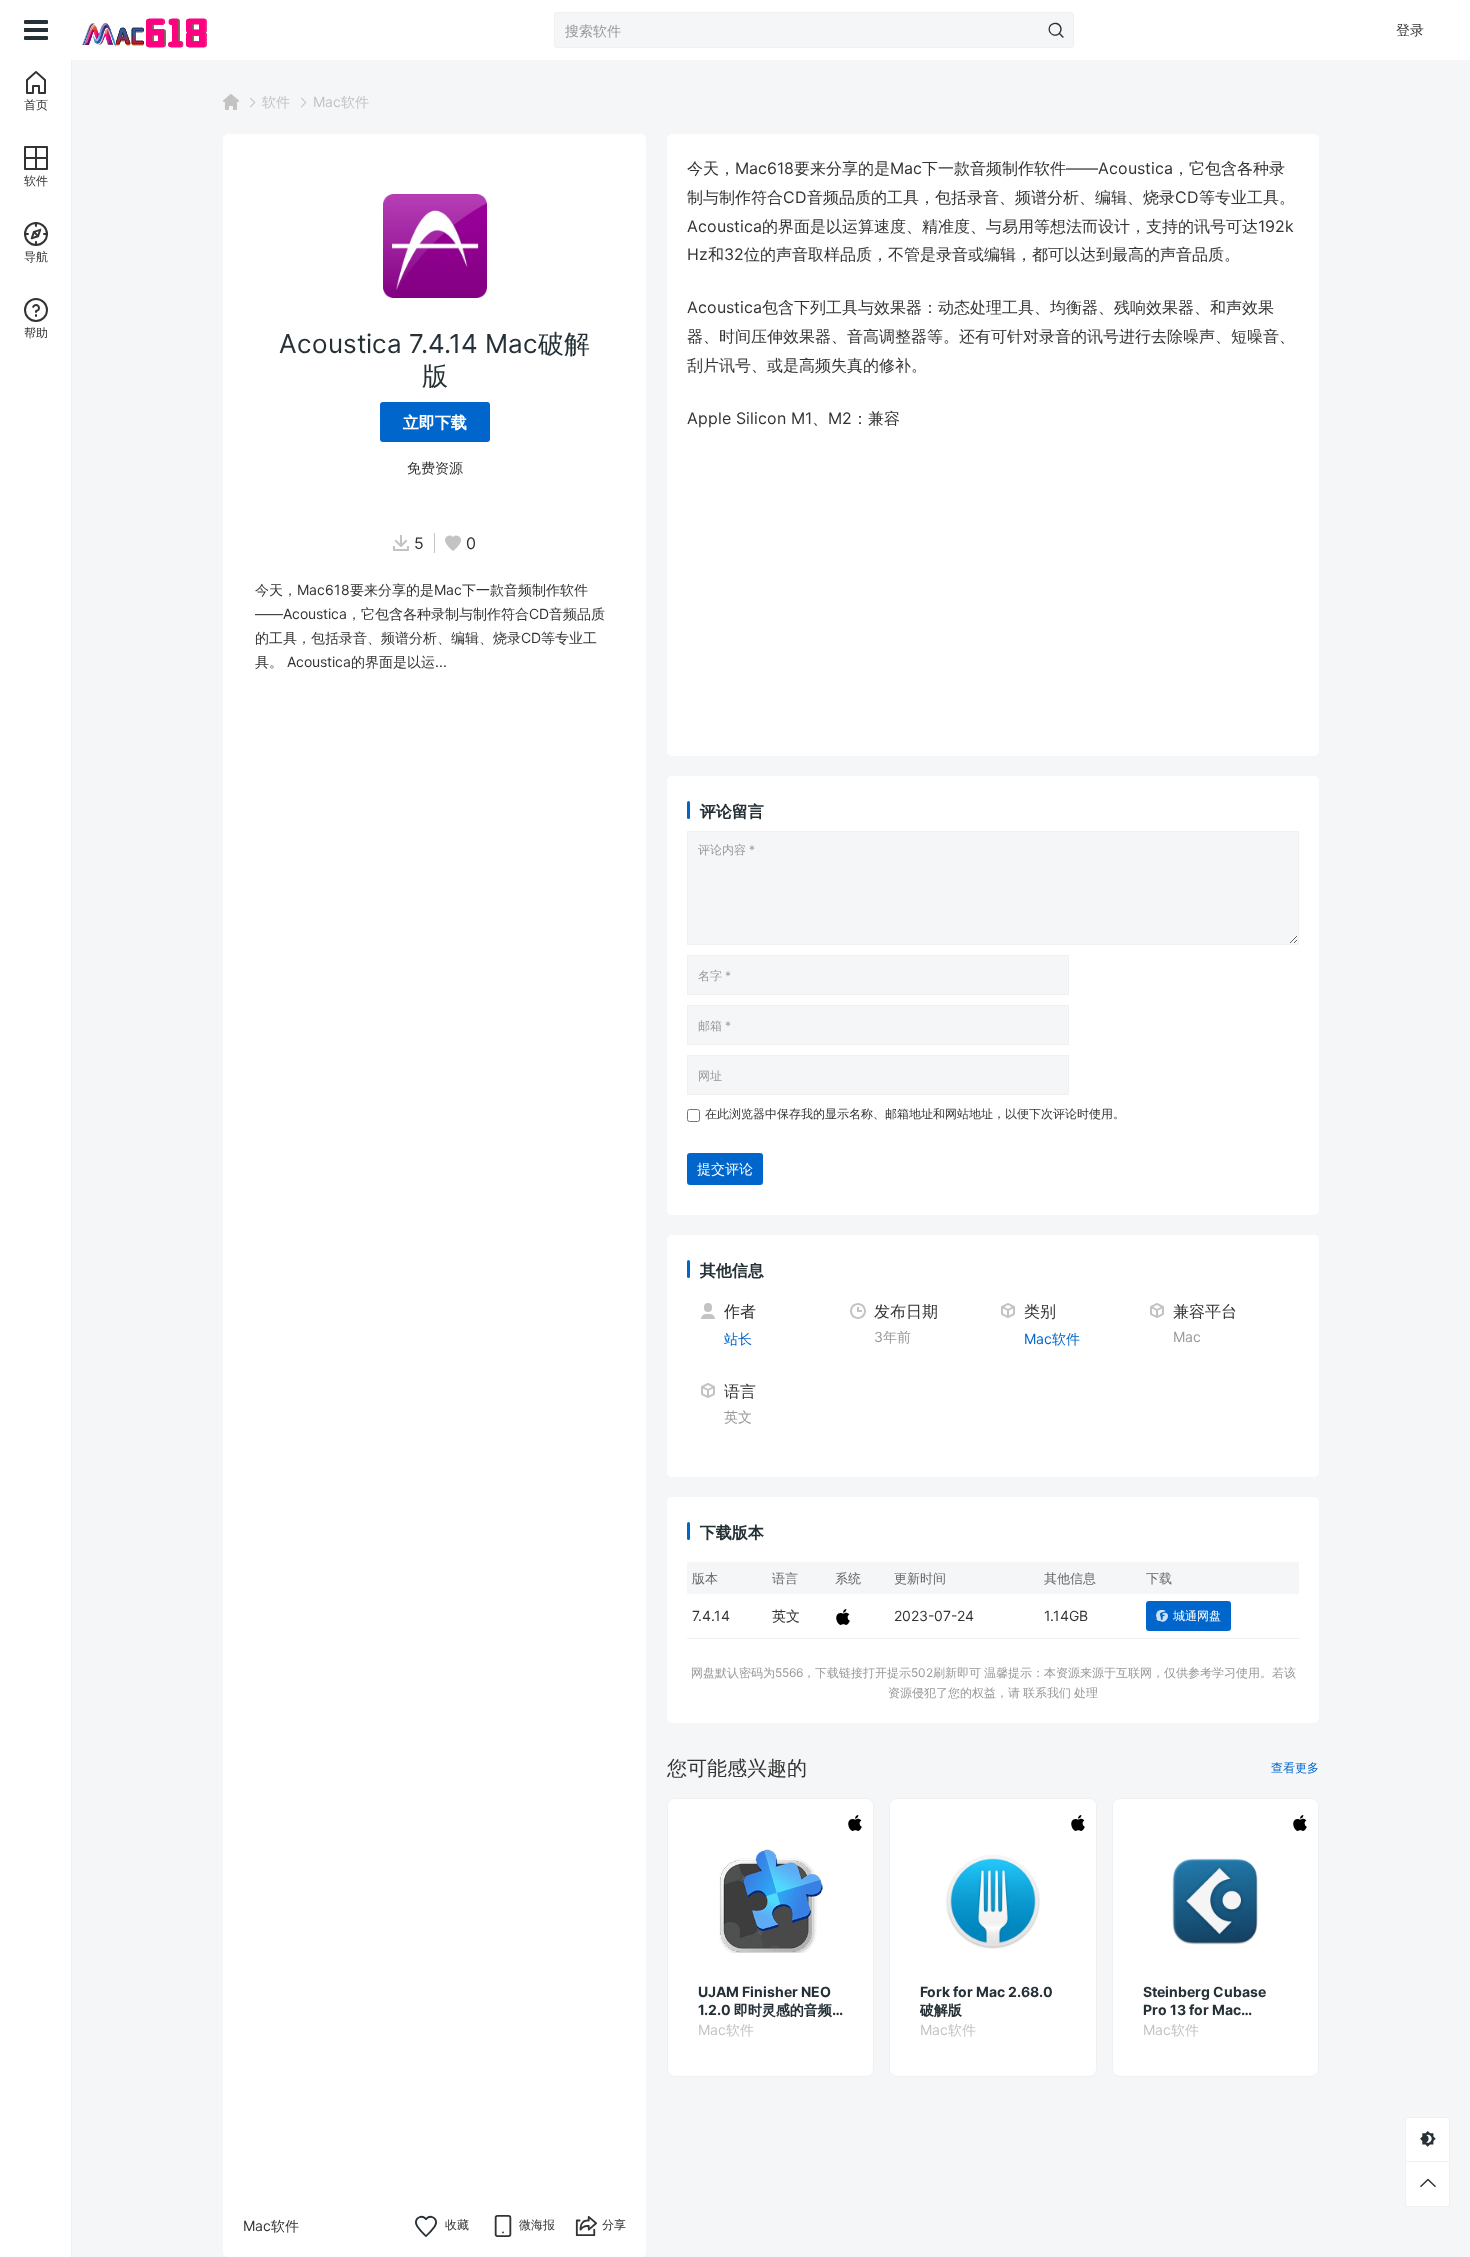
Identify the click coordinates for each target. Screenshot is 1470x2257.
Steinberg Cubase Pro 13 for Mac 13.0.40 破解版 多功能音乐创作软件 (1214, 2001)
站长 (738, 1338)
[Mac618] (172, 30)
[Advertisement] (993, 596)
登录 (1410, 29)
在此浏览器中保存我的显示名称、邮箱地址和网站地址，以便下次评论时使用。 (915, 1113)
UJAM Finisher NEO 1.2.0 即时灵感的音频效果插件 (765, 2001)
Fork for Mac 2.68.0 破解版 (986, 2000)
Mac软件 (341, 101)
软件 (276, 101)
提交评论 (725, 1168)
